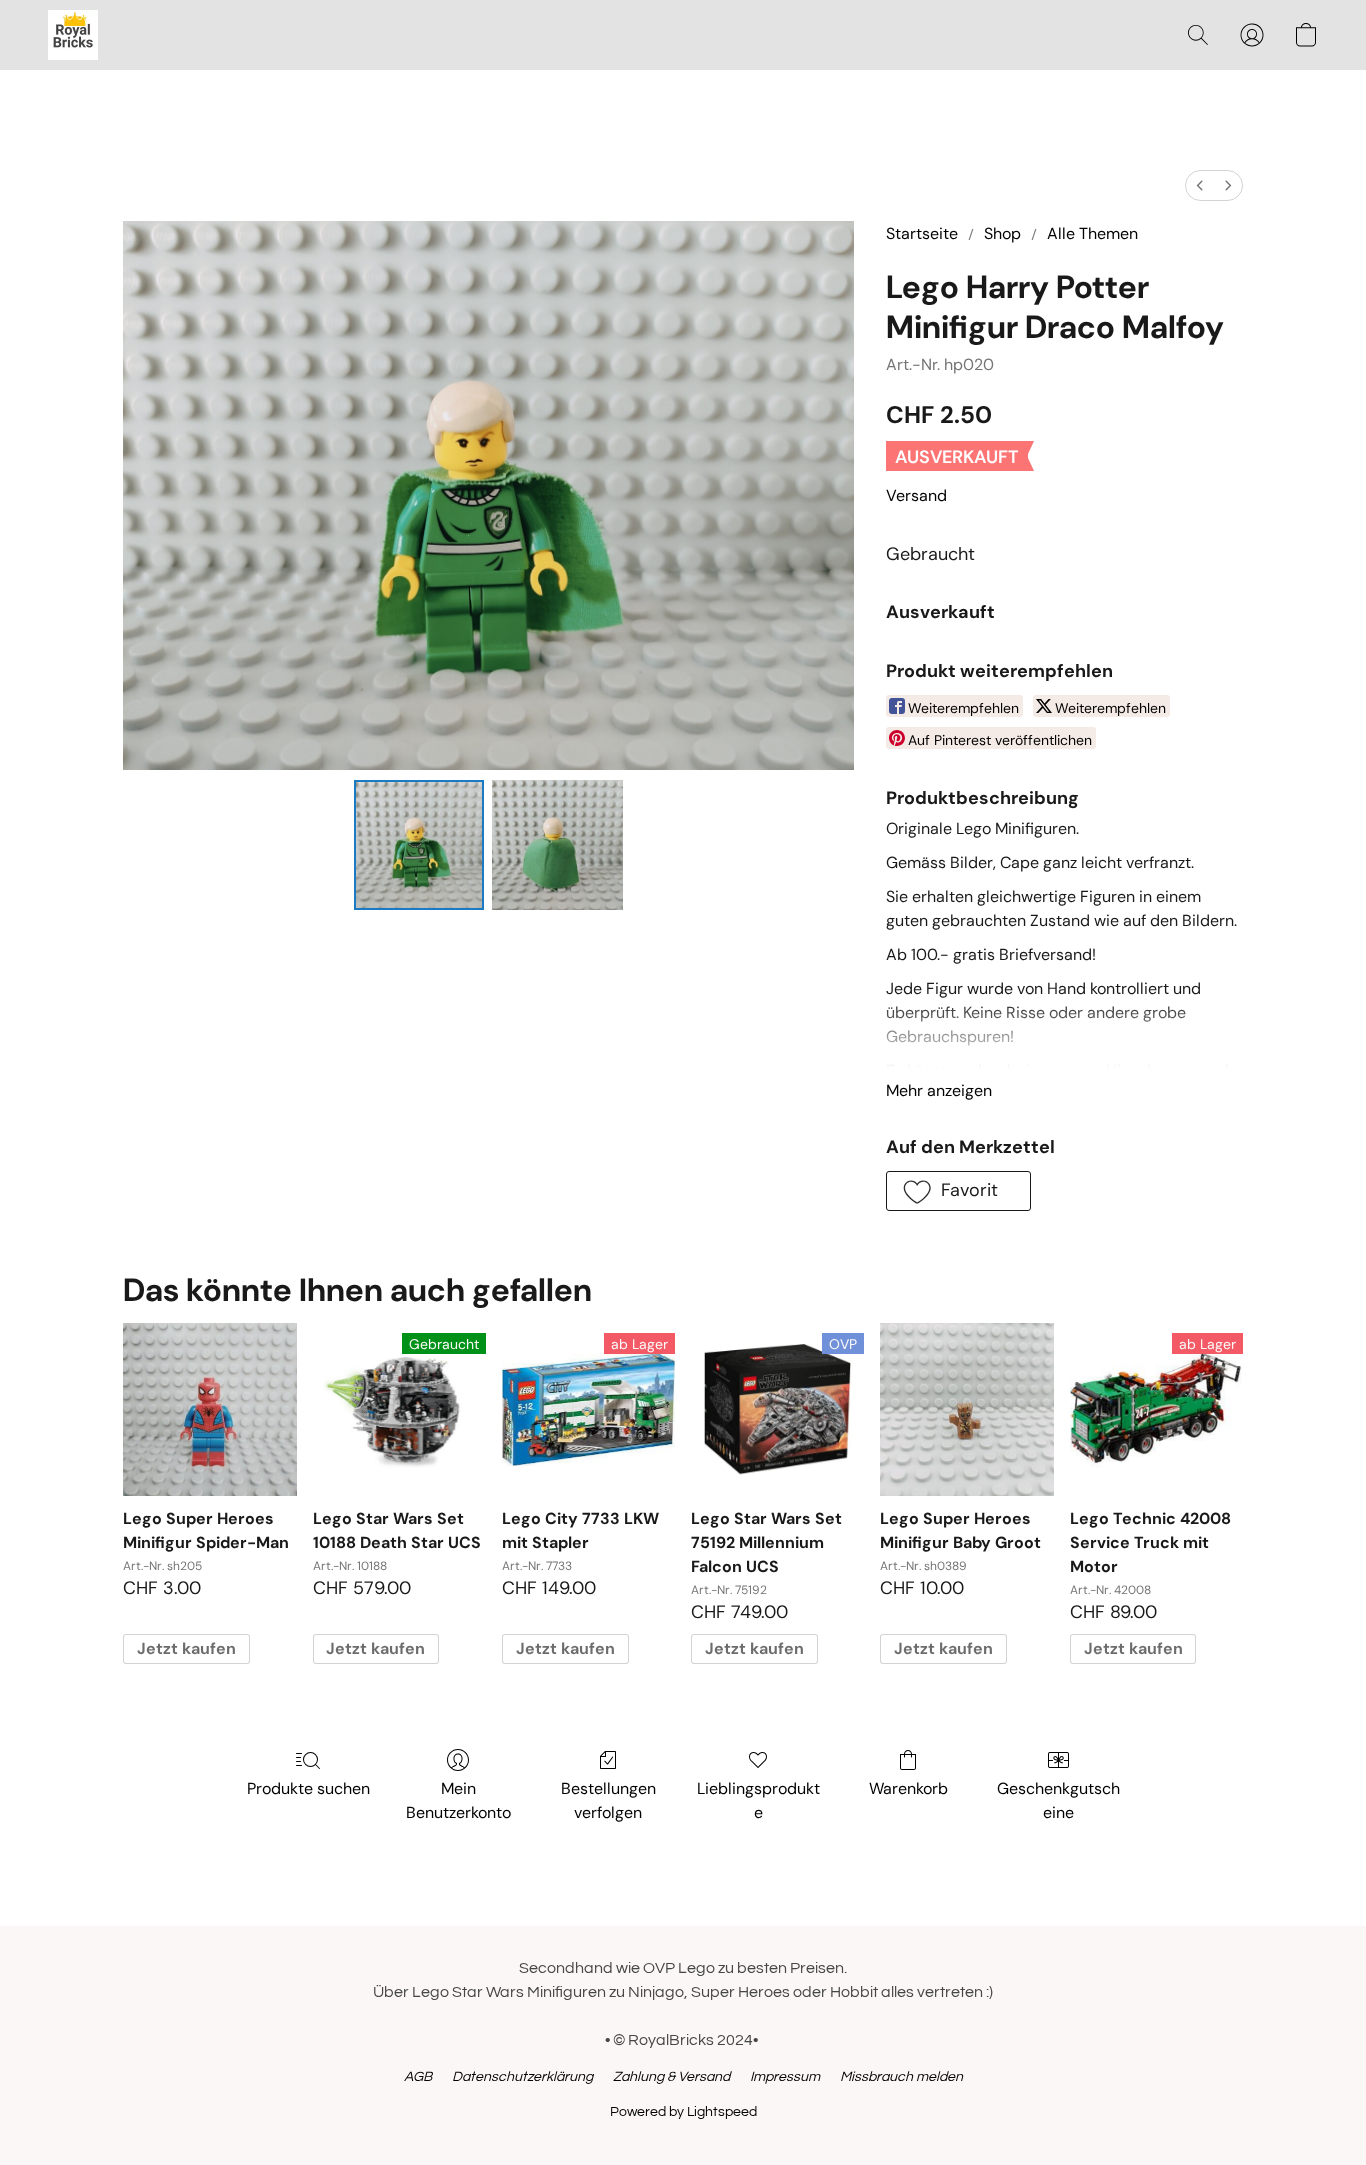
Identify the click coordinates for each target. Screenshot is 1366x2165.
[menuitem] (1200, 185)
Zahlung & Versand (671, 2077)
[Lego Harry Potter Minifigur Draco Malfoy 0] (419, 845)
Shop (1002, 233)
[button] (73, 35)
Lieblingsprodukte (758, 1800)
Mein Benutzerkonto (458, 1800)
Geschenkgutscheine (1058, 1800)
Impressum (785, 2077)
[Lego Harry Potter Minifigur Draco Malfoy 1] (557, 845)
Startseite (922, 233)
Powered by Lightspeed (683, 2112)
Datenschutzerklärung (522, 2077)
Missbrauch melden (901, 2077)
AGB (418, 2077)
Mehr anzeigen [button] (939, 1090)
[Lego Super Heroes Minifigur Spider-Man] (209, 1409)
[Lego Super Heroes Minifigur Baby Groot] (966, 1409)
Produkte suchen (308, 1788)
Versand (916, 495)
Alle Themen (1092, 233)
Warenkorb (908, 1788)
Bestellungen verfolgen (608, 1800)
